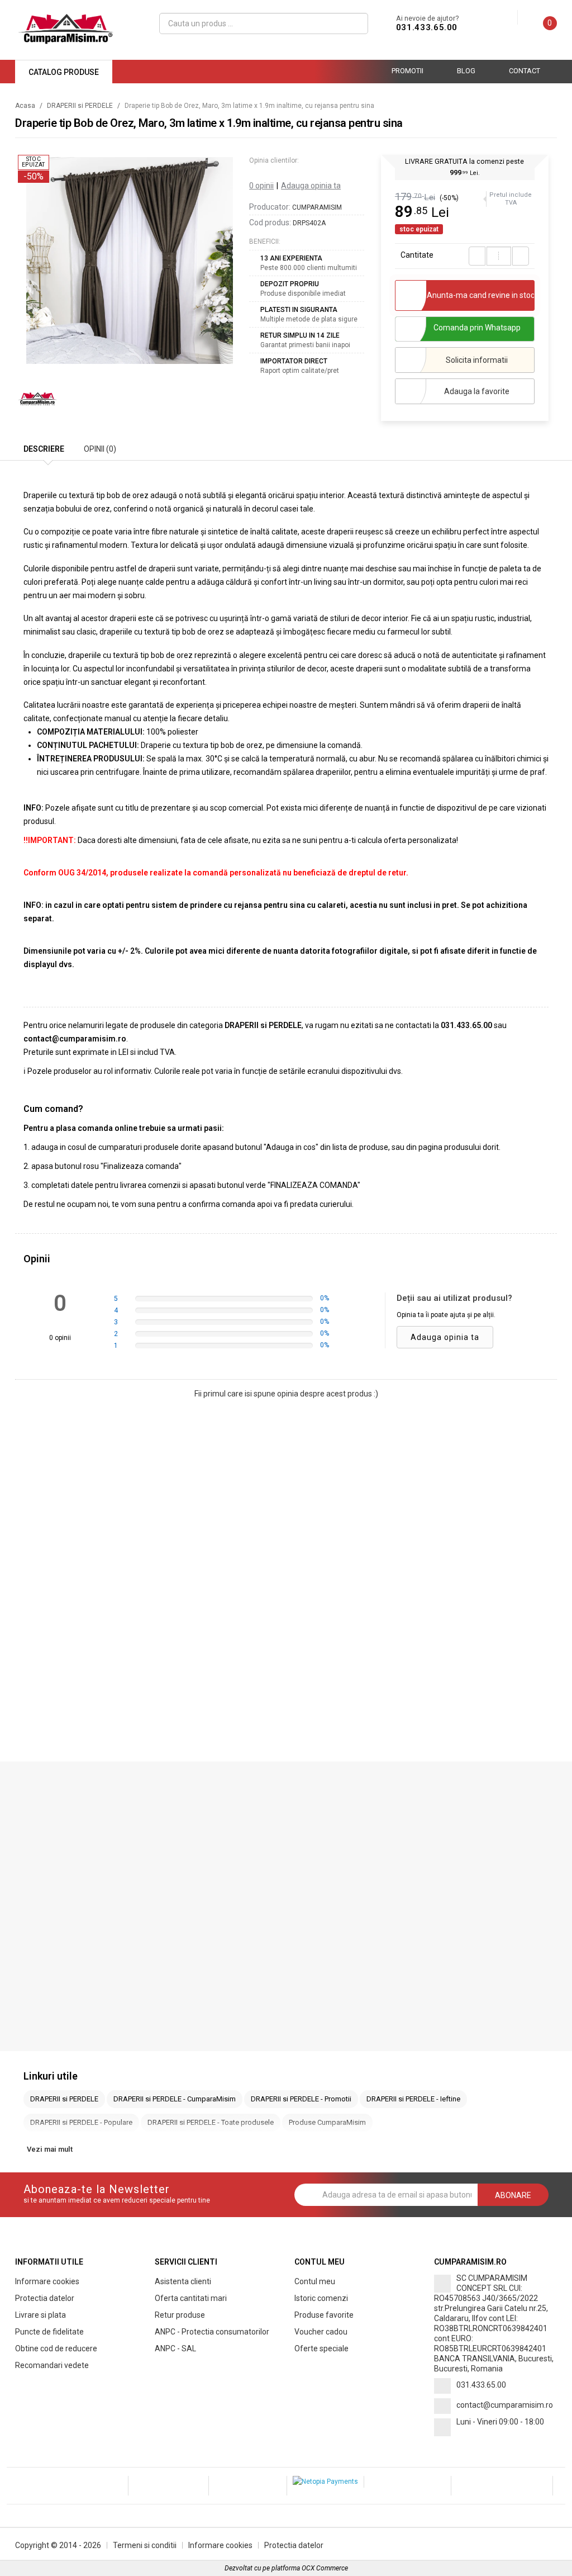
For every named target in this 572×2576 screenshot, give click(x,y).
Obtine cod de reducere (56, 2348)
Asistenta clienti (183, 2281)
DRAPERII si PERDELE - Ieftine (413, 2099)
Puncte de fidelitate (49, 2332)
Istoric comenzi (321, 2298)
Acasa (25, 106)
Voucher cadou (321, 2332)
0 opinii (261, 186)
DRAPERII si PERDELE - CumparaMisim (175, 2099)
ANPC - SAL (175, 2348)
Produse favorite (324, 2315)
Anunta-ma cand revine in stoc (481, 295)
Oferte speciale (321, 2348)
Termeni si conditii (145, 2545)
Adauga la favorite (477, 391)
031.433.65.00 (427, 27)
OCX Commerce (325, 2568)
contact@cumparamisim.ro (505, 2405)
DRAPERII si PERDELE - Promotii (301, 2099)
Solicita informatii (477, 360)
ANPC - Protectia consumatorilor (212, 2332)
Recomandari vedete (52, 2365)
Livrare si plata (40, 2315)
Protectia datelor (45, 2298)
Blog (466, 71)
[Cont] (509, 18)
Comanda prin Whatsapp (477, 328)
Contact (525, 71)
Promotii (407, 71)
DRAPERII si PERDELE (80, 106)
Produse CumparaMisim (327, 2122)
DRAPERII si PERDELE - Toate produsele (211, 2122)
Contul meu (315, 2281)
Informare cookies (47, 2281)
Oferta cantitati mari (191, 2298)
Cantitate (417, 255)
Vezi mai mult (50, 2149)
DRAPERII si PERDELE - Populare (81, 2122)
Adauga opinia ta (311, 186)
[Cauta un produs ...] (356, 23)
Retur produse (180, 2315)
